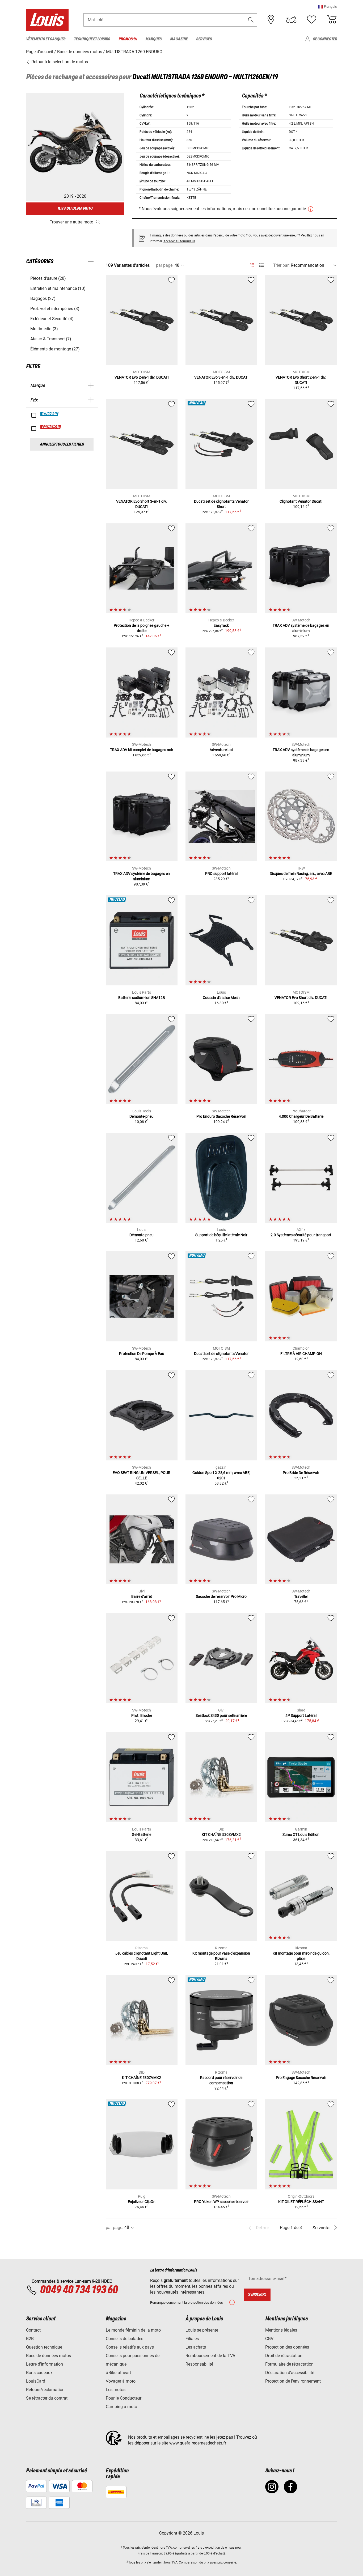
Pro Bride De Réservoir (301, 1473)
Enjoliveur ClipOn (142, 2202)
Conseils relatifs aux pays (130, 2347)
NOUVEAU (50, 414)
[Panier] (332, 20)
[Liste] (261, 265)
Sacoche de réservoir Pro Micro (221, 1596)
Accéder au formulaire (179, 241)
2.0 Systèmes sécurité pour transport (301, 1235)
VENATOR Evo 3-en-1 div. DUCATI (221, 377)
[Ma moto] (291, 20)
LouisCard (36, 2381)
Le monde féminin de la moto (133, 2330)
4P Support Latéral (301, 1715)
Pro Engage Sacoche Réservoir (301, 2078)
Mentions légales (281, 2330)
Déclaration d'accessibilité (290, 2373)
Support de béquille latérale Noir (221, 1235)
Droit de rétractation (284, 2356)
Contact (33, 2330)
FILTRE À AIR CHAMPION (301, 1354)
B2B (30, 2339)
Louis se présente (202, 2330)
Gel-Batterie (142, 1834)
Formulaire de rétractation (289, 2364)
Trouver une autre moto (71, 222)
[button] (327, 7)
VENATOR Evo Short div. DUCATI (301, 998)
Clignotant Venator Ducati (301, 501)
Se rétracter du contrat (47, 2398)
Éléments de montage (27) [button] (55, 349)
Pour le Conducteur (124, 2398)
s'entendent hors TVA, (157, 2548)
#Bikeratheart (118, 2373)
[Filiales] (271, 20)
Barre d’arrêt (142, 1596)
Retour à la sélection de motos (59, 62)
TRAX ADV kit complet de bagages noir (142, 750)
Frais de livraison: (150, 2553)
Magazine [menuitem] (179, 39)
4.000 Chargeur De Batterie (301, 1116)
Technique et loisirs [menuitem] (92, 39)
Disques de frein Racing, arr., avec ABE (301, 874)
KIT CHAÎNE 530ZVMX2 (221, 1834)
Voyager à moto (121, 2381)
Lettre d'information (45, 2364)
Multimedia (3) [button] (44, 329)
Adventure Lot (221, 750)
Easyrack (221, 625)
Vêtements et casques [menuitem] (46, 39)
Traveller (301, 1596)
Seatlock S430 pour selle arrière (221, 1715)
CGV (269, 2339)
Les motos (116, 2390)
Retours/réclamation (45, 2390)
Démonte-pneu (142, 1116)
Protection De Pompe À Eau (142, 1354)
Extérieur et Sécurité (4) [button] (52, 319)
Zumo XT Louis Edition (301, 1834)
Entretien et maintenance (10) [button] (58, 288)
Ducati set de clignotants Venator (221, 1354)
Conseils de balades (124, 2339)
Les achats (196, 2347)
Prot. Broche (142, 1715)
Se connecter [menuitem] (325, 39)
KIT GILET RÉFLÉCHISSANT (301, 2202)
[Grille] (252, 264)
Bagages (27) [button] (43, 298)
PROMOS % (51, 427)
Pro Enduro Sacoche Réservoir (221, 1116)
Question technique (44, 2347)
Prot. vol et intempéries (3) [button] (55, 309)
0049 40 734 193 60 (79, 2290)
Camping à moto (121, 2407)
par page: (165, 265)
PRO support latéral (221, 874)
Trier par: (281, 265)
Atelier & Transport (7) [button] (51, 339)
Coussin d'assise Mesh (221, 998)
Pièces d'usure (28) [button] (48, 278)
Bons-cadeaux (39, 2373)
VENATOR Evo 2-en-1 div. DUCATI (142, 377)
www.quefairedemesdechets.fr (198, 2443)
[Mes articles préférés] (311, 20)
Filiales (192, 2339)
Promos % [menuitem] (128, 39)
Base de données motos (48, 2356)
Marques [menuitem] (153, 39)
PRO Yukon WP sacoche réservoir (221, 2202)
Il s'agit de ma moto (75, 208)
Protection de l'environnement (293, 2381)
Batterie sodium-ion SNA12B (142, 998)
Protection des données (287, 2347)
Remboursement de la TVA (210, 2356)
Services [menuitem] (204, 39)
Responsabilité (199, 2364)
